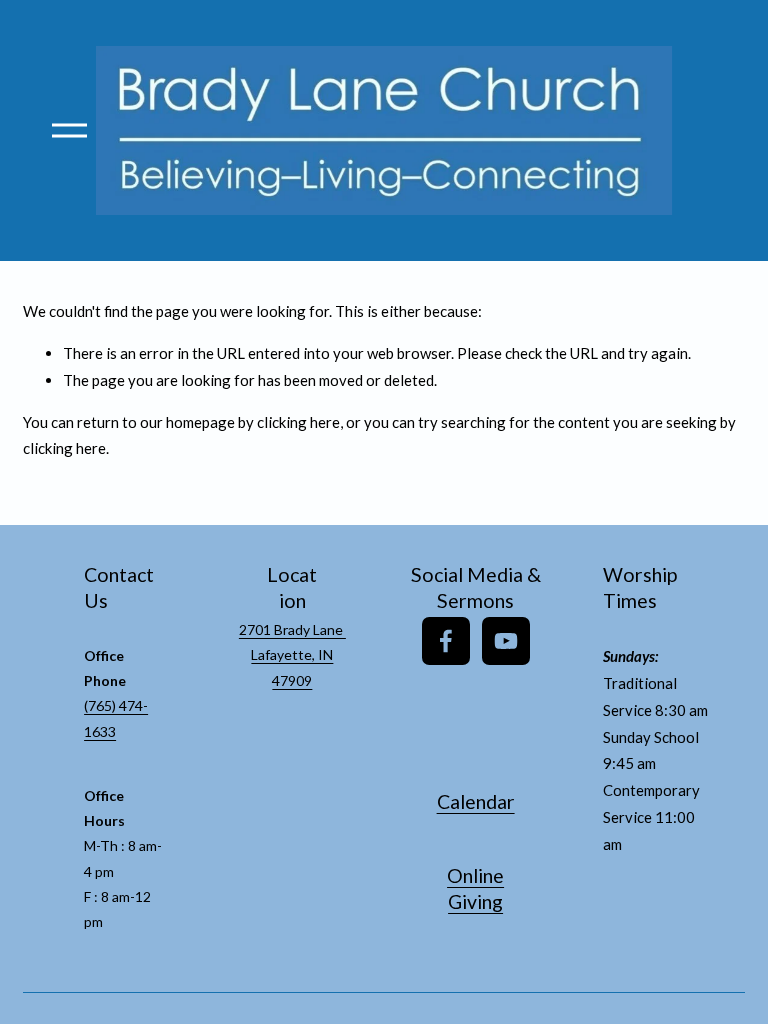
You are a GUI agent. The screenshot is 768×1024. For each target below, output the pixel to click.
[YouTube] (506, 641)
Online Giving (475, 889)
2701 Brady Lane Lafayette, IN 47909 (292, 654)
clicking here (298, 422)
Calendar (476, 801)
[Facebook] (446, 641)
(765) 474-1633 (116, 718)
